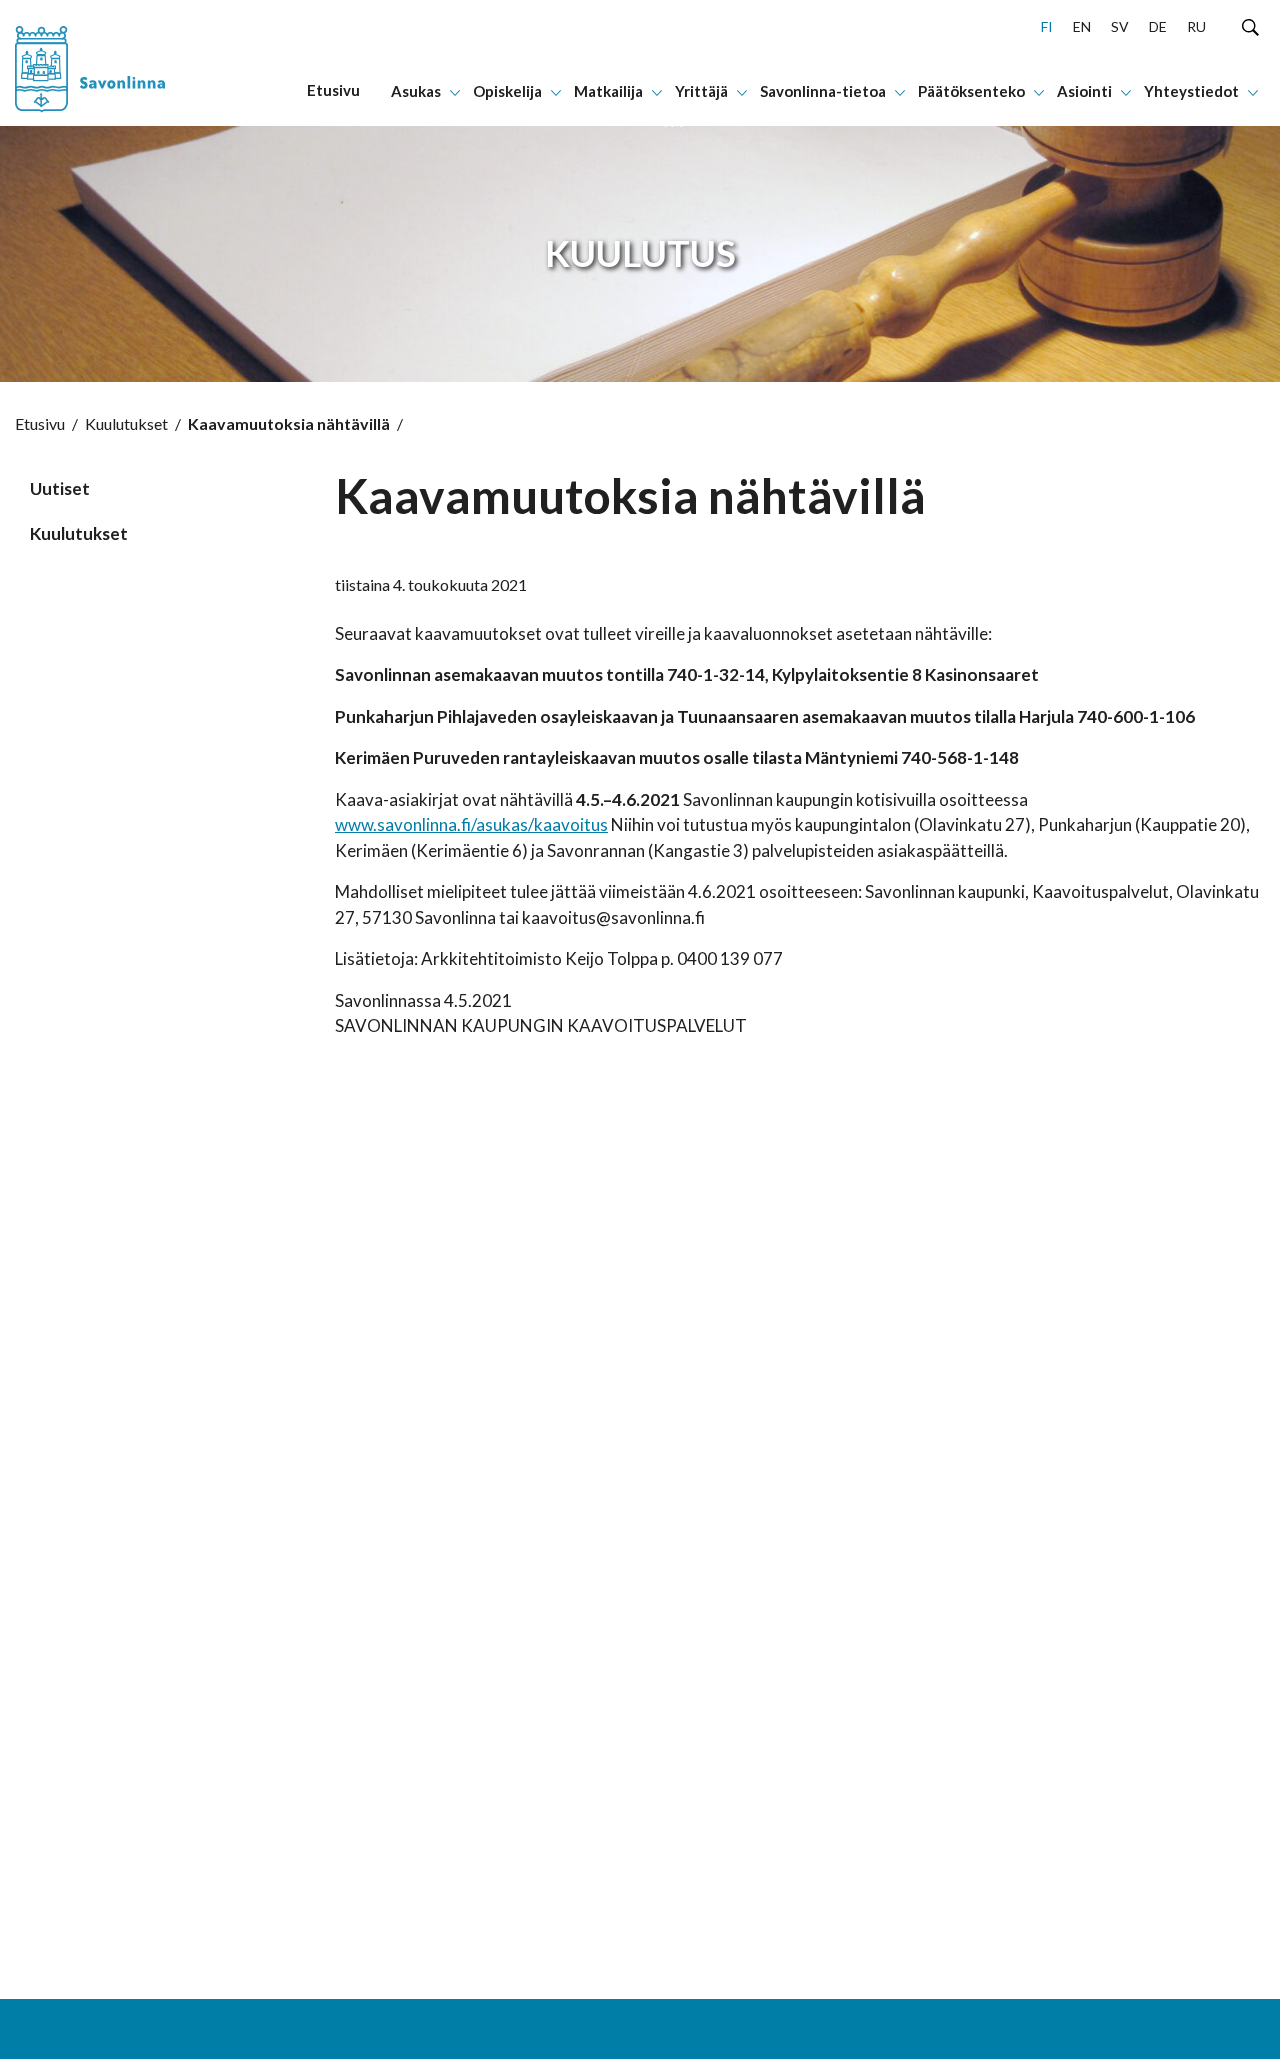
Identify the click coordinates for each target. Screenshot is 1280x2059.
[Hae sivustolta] (1250, 26)
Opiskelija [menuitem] (507, 91)
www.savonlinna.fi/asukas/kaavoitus (471, 824)
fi (1047, 26)
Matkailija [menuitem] (608, 91)
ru (1196, 26)
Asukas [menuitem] (416, 91)
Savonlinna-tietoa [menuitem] (823, 91)
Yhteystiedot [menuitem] (1191, 91)
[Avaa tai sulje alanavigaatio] (455, 91)
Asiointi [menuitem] (1084, 91)
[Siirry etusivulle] (119, 63)
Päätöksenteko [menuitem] (971, 91)
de (1158, 26)
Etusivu (40, 423)
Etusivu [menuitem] (333, 90)
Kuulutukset (126, 423)
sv (1120, 26)
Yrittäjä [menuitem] (701, 91)
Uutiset (60, 488)
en (1082, 26)
